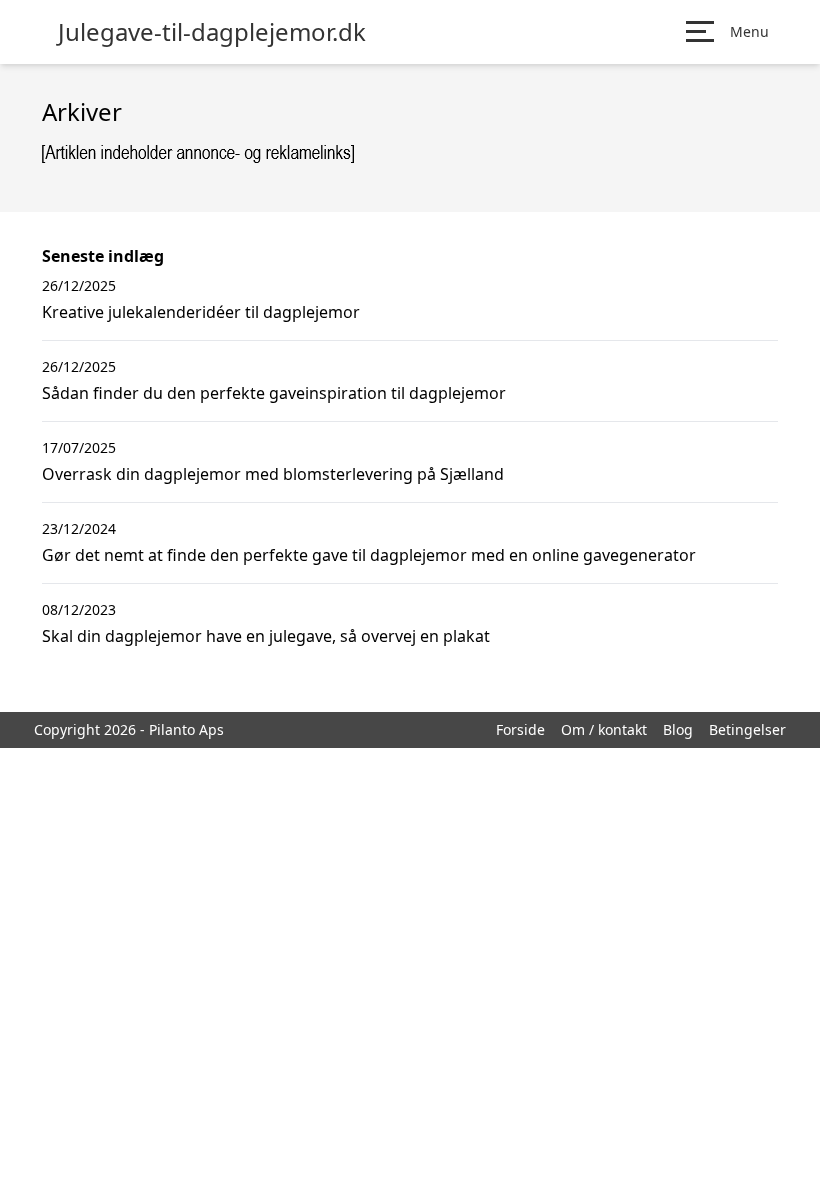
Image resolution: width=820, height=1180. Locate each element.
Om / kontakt (604, 729)
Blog (678, 729)
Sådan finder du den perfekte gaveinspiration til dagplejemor (274, 393)
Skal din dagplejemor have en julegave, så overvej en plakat (266, 636)
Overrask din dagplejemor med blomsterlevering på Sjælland (273, 474)
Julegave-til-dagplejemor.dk (212, 32)
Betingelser (747, 729)
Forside (520, 729)
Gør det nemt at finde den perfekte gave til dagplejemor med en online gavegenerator (369, 555)
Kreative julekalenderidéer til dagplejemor (201, 312)
